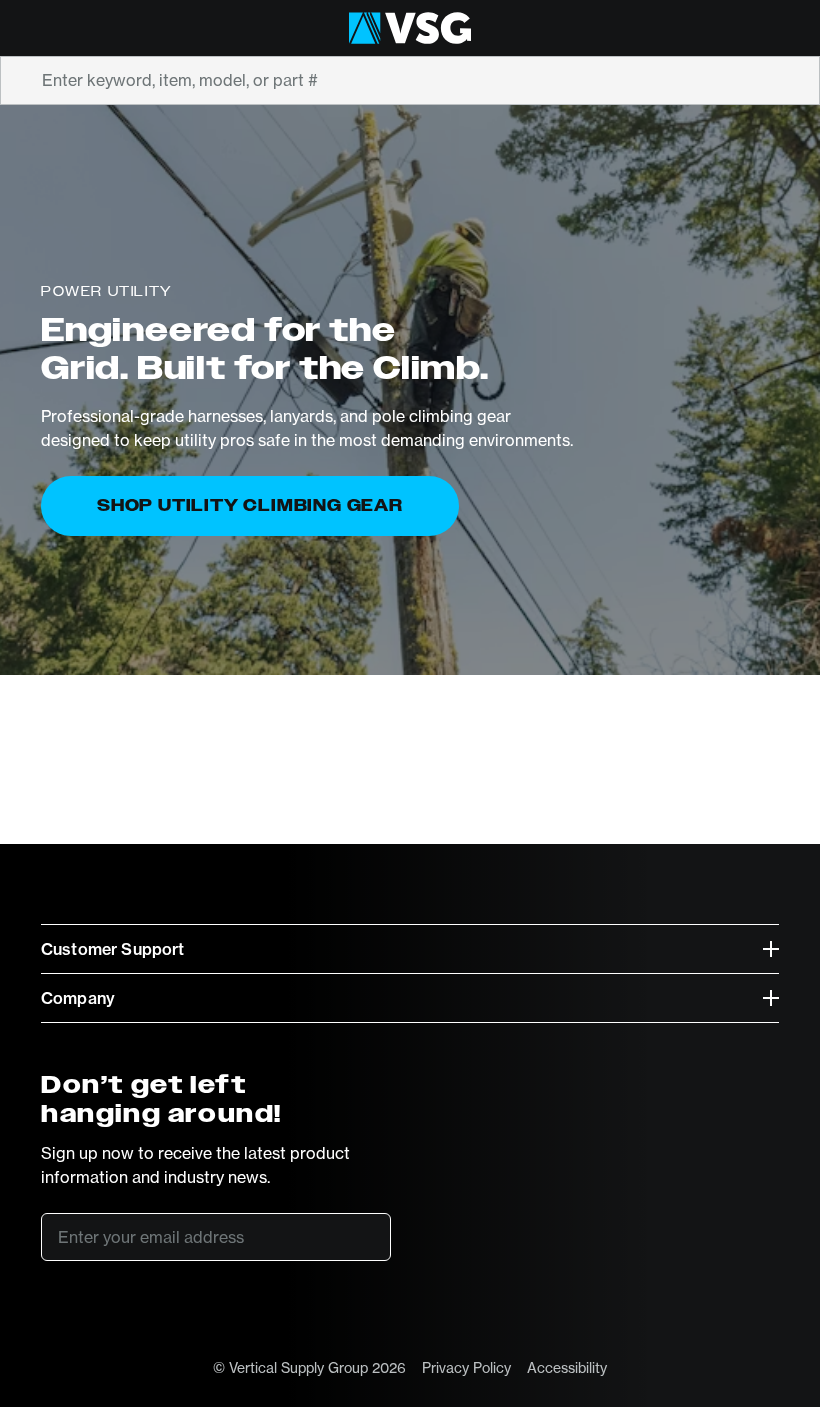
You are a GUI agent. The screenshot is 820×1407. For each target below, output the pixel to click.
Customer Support (113, 949)
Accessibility (567, 1367)
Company (78, 998)
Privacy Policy (466, 1367)
